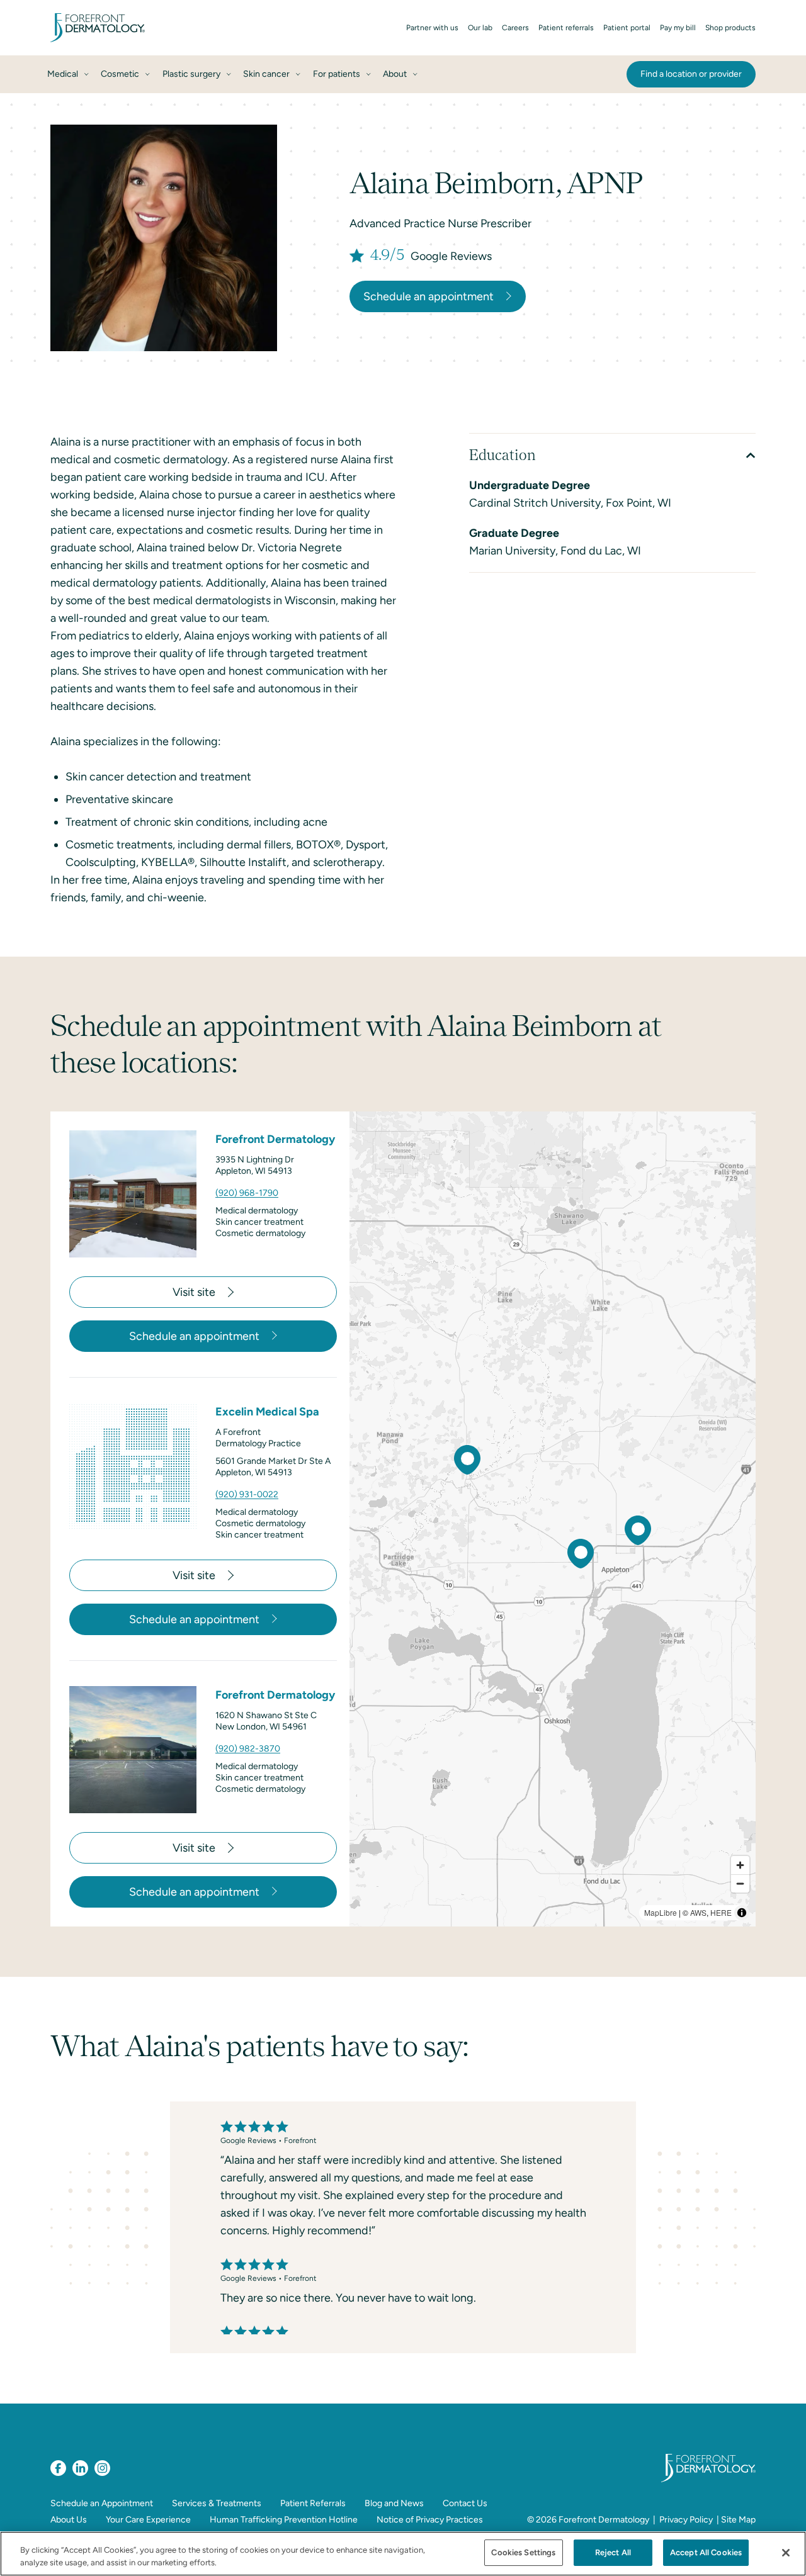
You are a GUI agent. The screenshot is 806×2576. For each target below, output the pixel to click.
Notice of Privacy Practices (430, 2520)
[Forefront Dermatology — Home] (98, 28)
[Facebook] (58, 2468)
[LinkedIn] (80, 2468)
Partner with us (432, 28)
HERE (721, 1912)
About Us (69, 2520)
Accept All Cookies (706, 2552)
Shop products (730, 28)
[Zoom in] (740, 1865)
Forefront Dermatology (604, 2520)
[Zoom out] (740, 1883)
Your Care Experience (148, 2520)
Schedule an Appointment (102, 2503)
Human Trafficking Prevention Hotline (284, 2520)
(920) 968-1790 (247, 1193)
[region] (553, 1519)
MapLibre (661, 1912)
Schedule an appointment (429, 296)
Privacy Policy (686, 2520)
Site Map (738, 2520)
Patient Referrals (313, 2503)
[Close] (786, 2553)
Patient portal (627, 28)
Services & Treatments (217, 2503)
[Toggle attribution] (742, 1913)
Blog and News (394, 2503)
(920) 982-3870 (248, 1749)
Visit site (194, 1292)
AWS (698, 1912)
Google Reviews (451, 256)
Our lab (480, 28)
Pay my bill (678, 28)
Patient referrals (566, 28)
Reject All (613, 2552)
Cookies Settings (523, 2552)
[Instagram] (102, 2468)
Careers (515, 28)
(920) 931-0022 (247, 1494)
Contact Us (465, 2503)
